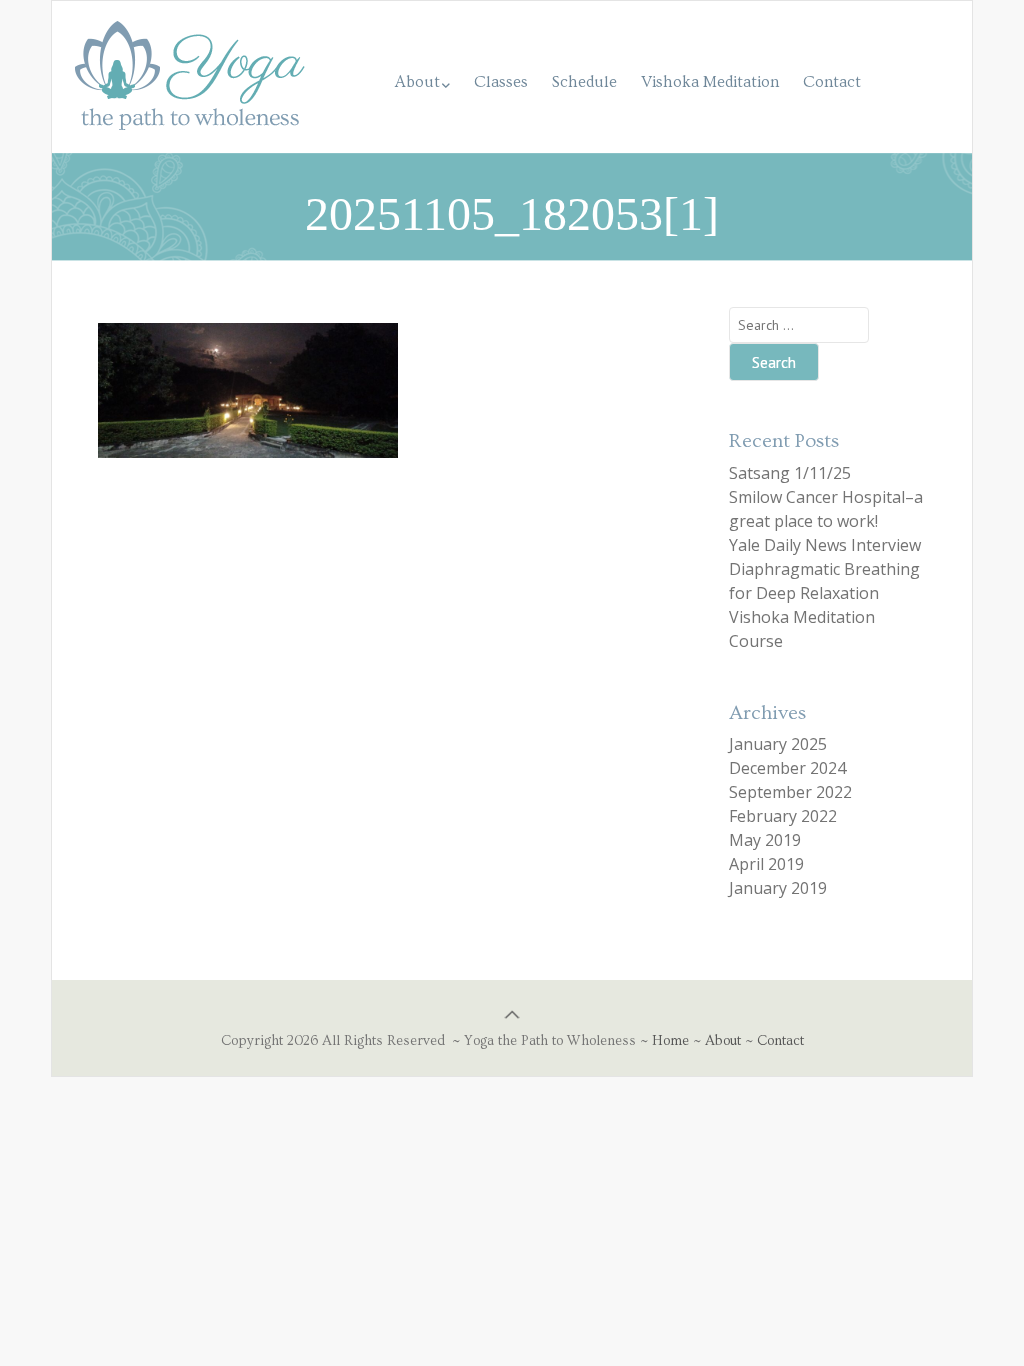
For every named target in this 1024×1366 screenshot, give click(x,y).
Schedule (584, 82)
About (417, 82)
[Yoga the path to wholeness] (190, 100)
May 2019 (765, 840)
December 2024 (787, 768)
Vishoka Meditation (710, 82)
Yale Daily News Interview (825, 545)
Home (670, 1041)
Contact (832, 82)
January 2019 (778, 888)
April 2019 (766, 864)
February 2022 (783, 816)
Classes (501, 82)
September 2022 (790, 792)
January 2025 (778, 744)
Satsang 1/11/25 (790, 473)
